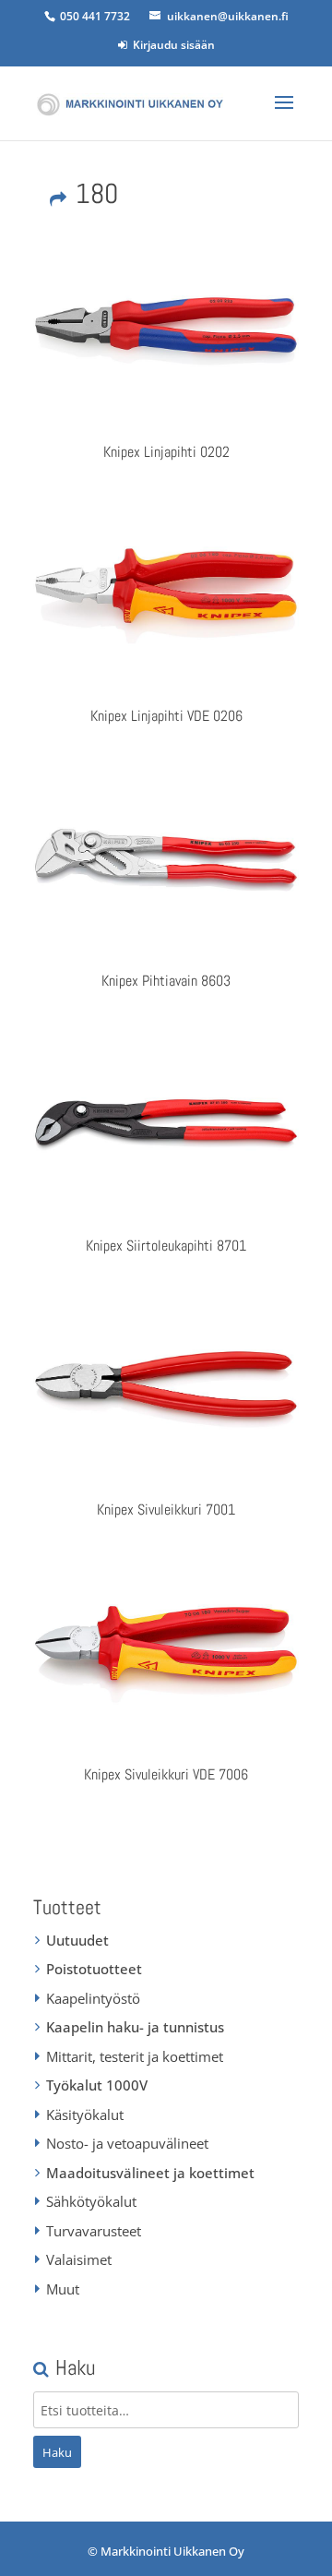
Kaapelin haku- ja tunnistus (135, 2027)
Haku (57, 2452)
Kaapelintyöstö (93, 1998)
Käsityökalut (85, 2115)
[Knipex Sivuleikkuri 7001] (166, 1390)
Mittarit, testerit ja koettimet (135, 2056)
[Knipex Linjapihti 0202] (166, 331)
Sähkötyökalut (91, 2201)
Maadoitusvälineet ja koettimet (150, 2173)
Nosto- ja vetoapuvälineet (127, 2143)
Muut (63, 2289)
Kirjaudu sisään (171, 45)
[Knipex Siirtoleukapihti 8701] (166, 1125)
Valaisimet (79, 2259)
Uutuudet (77, 1940)
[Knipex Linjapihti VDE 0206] (166, 596)
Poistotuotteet (94, 1969)
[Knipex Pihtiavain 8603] (166, 860)
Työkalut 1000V (97, 2085)
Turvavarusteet (94, 2231)
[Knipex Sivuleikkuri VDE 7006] (166, 1655)
